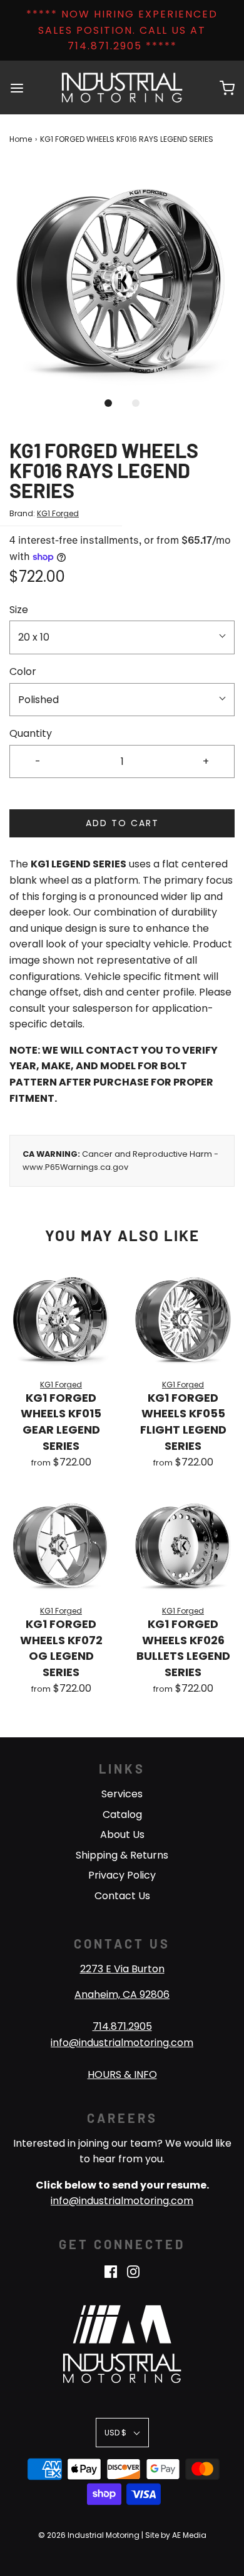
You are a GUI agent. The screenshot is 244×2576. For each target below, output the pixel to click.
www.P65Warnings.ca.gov (75, 1167)
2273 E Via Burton (122, 1969)
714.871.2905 (122, 2026)
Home (21, 139)
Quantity (31, 733)
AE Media (189, 2535)
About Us (122, 1835)
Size (19, 610)
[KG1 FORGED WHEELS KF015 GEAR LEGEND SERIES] (61, 1318)
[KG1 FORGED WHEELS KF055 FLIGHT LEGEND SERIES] (183, 1318)
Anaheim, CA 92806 (122, 1994)
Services (122, 1794)
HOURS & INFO (122, 2074)
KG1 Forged (58, 513)
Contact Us (122, 1896)
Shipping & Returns (122, 1855)
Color (23, 671)
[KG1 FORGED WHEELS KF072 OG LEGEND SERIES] (61, 1544)
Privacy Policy (122, 1875)
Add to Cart (122, 823)
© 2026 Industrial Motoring (89, 2535)
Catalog (122, 1815)
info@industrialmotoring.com (122, 2043)
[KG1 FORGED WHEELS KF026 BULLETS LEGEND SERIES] (183, 1544)
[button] (122, 277)
